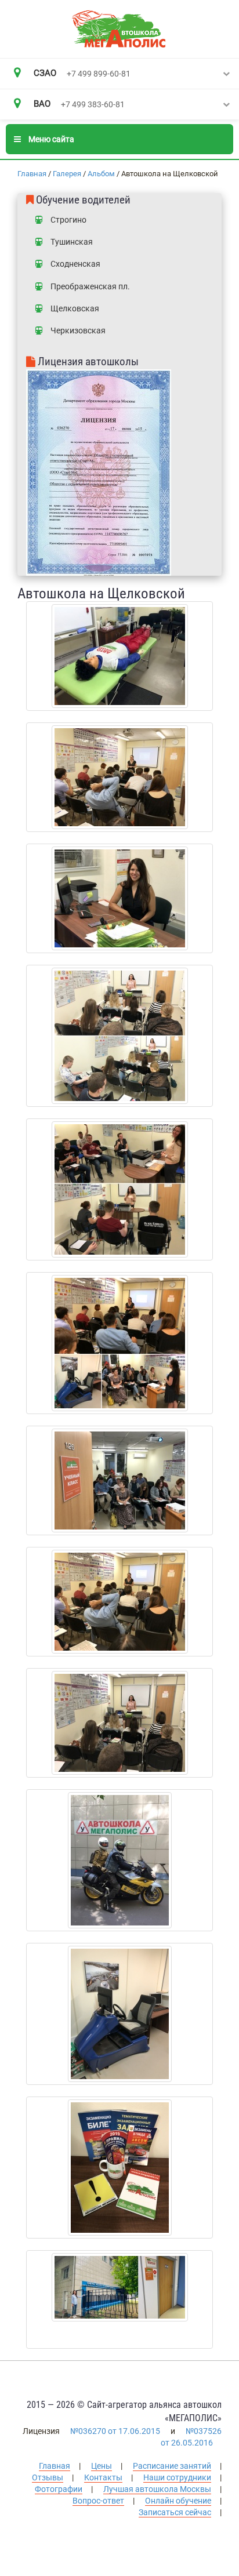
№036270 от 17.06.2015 (115, 2431)
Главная (32, 174)
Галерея (67, 174)
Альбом (101, 174)
